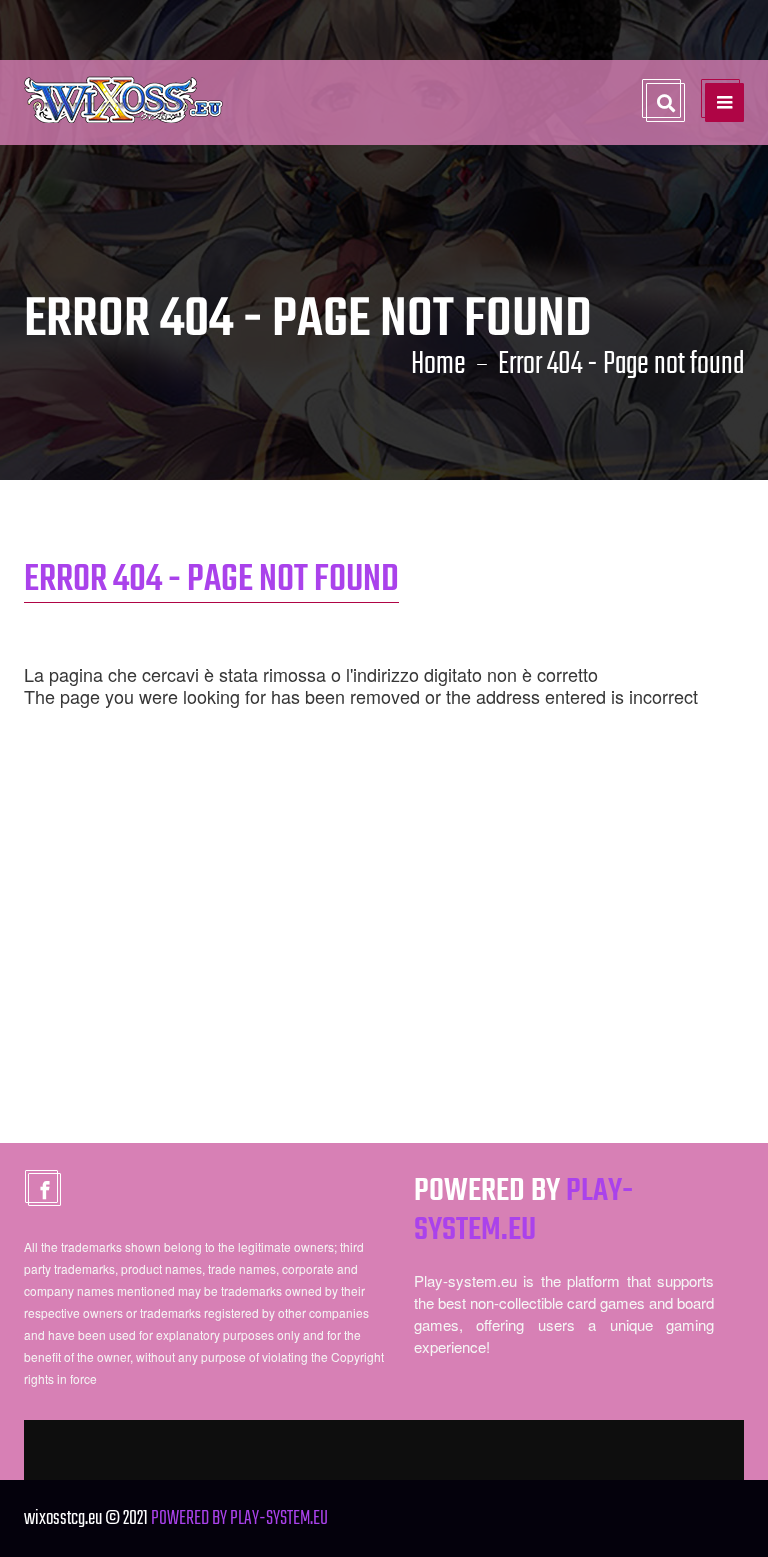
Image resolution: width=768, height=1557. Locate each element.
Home (438, 365)
